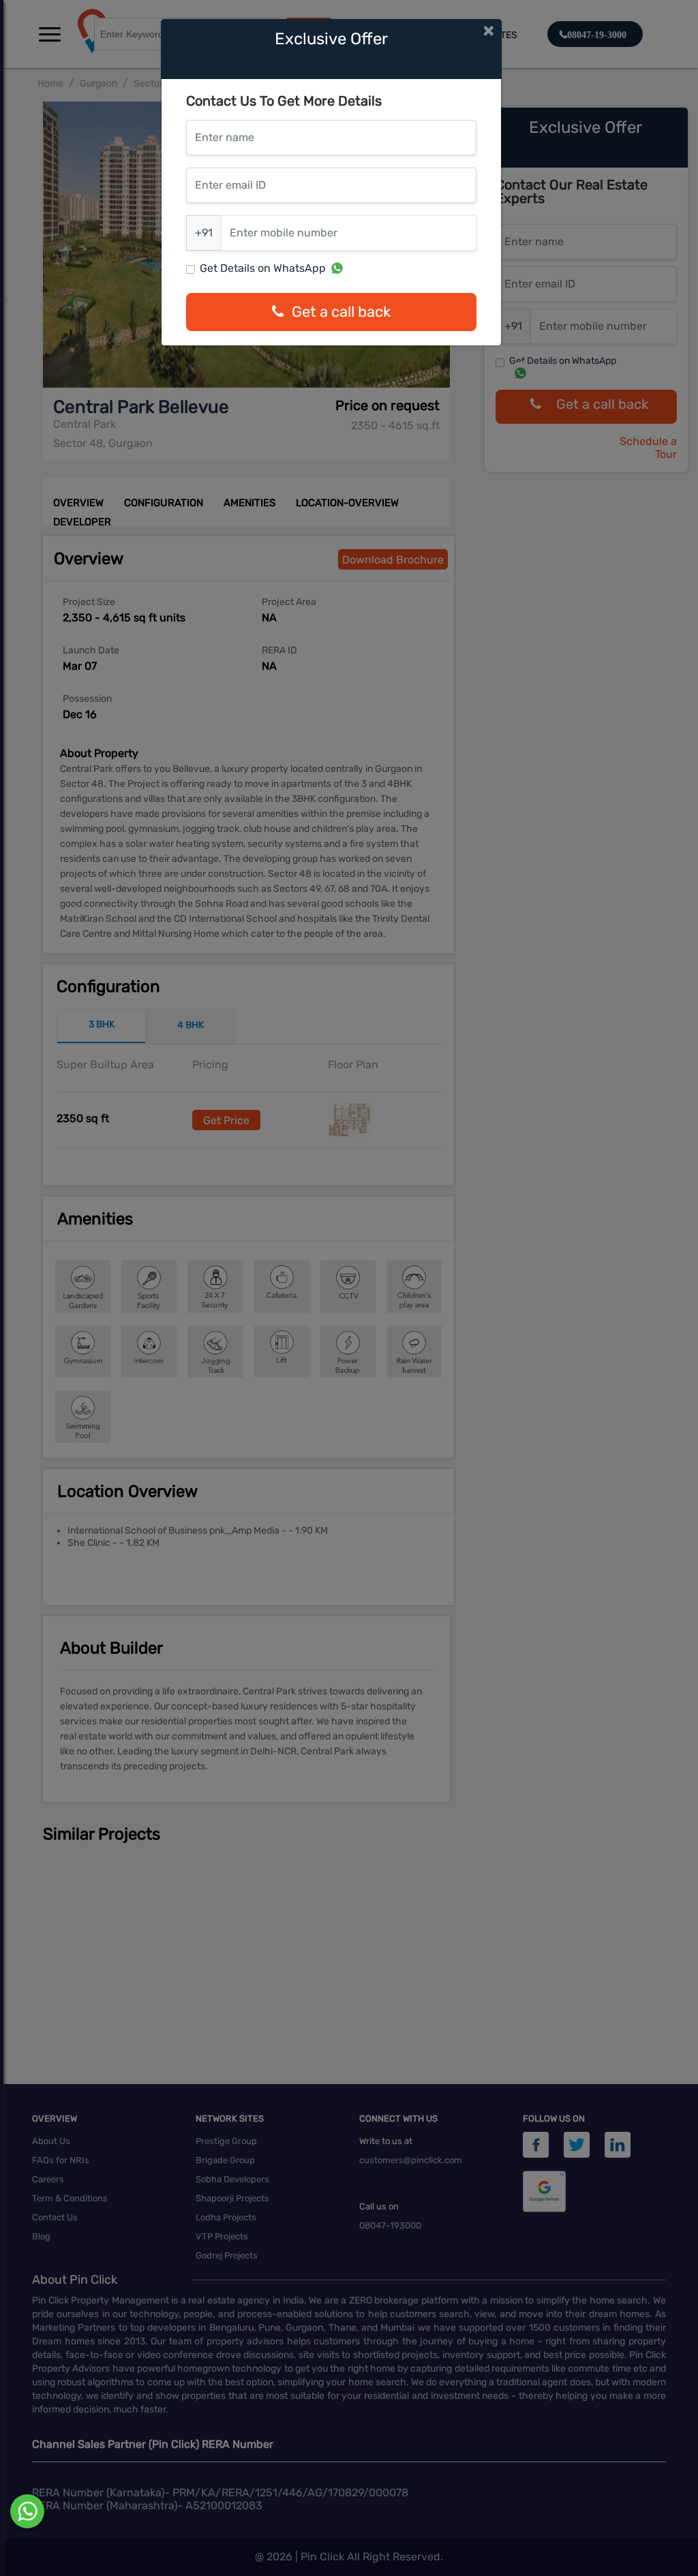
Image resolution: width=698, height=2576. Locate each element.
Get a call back (341, 312)
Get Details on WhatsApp (263, 268)
